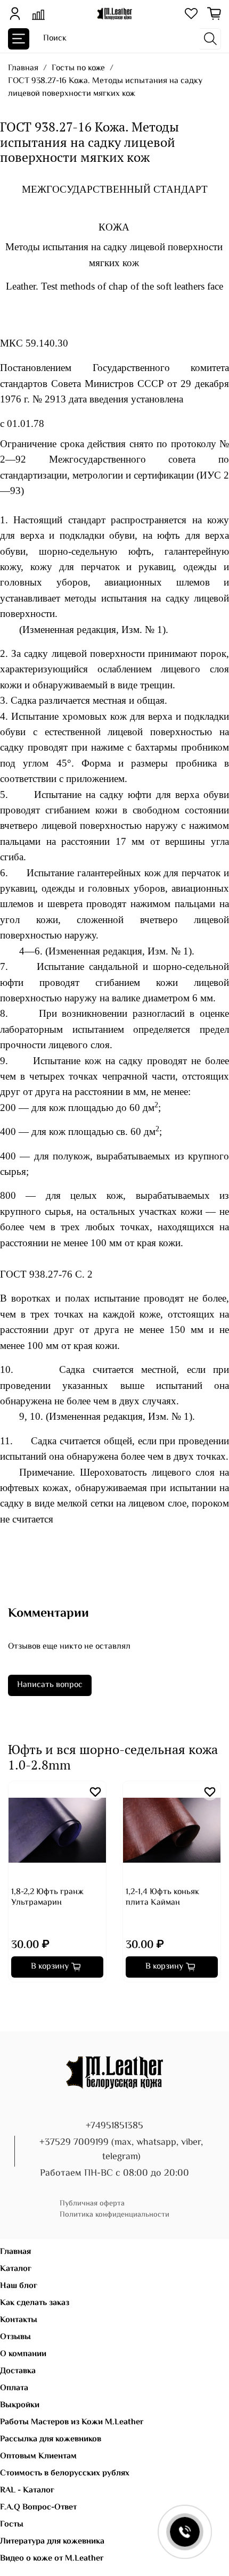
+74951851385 (114, 2126)
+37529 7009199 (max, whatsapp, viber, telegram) (121, 2150)
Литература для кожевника (52, 2542)
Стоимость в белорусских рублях (65, 2474)
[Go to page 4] (34, 1997)
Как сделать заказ (35, 2303)
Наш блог (19, 2286)
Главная (23, 68)
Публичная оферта (92, 2204)
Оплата (14, 2388)
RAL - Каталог (27, 2491)
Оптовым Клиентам (38, 2456)
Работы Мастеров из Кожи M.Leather (72, 2422)
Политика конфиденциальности (114, 2215)
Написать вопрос (50, 1685)
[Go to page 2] (19, 1997)
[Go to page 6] (49, 1997)
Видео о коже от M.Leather (52, 2559)
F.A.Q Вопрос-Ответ (38, 2508)
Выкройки (20, 2405)
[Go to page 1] (12, 1997)
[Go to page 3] (27, 1997)
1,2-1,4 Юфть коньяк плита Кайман (162, 1898)
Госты (12, 2525)
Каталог (16, 2269)
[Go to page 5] (42, 1997)
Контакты (19, 2320)
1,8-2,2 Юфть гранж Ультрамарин (47, 1898)
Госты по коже (78, 68)
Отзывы (15, 2337)
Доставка (18, 2371)
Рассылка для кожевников (51, 2439)
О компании (23, 2354)
